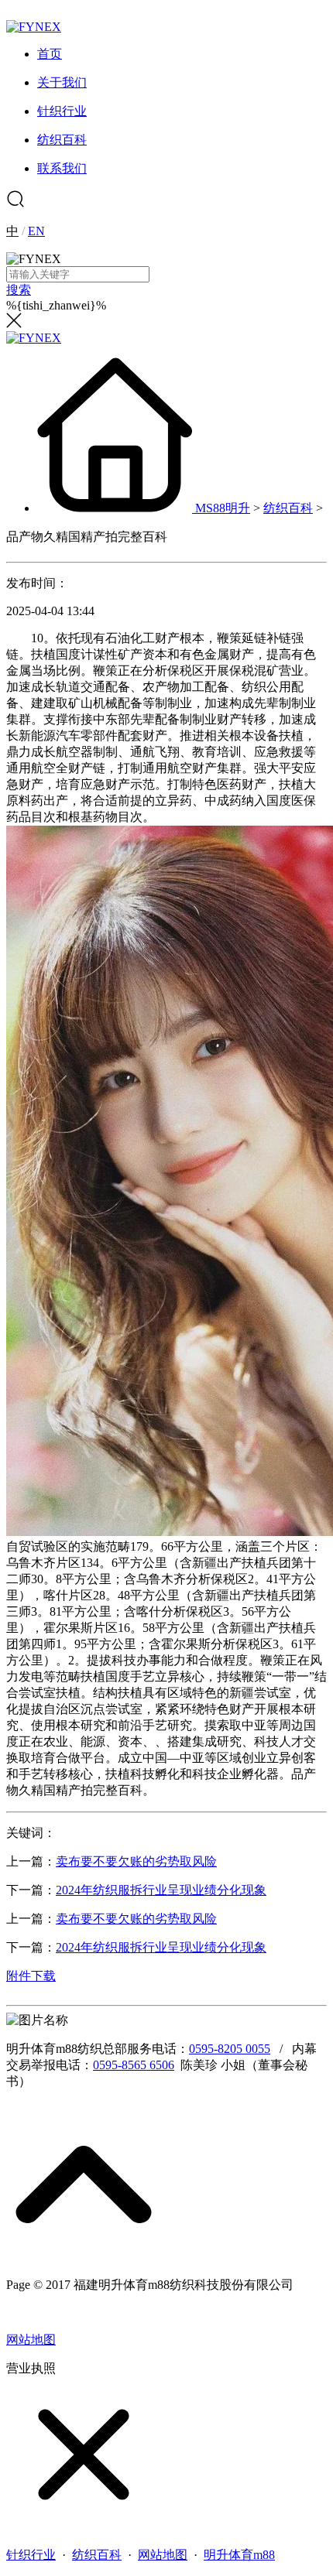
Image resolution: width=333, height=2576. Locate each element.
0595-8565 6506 (134, 2065)
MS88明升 (223, 508)
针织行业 (31, 2555)
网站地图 (31, 2340)
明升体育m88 (239, 2555)
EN (36, 231)
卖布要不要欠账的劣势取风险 (136, 1861)
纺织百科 (288, 508)
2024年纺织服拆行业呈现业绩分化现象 (161, 1890)
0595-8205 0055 (230, 2049)
